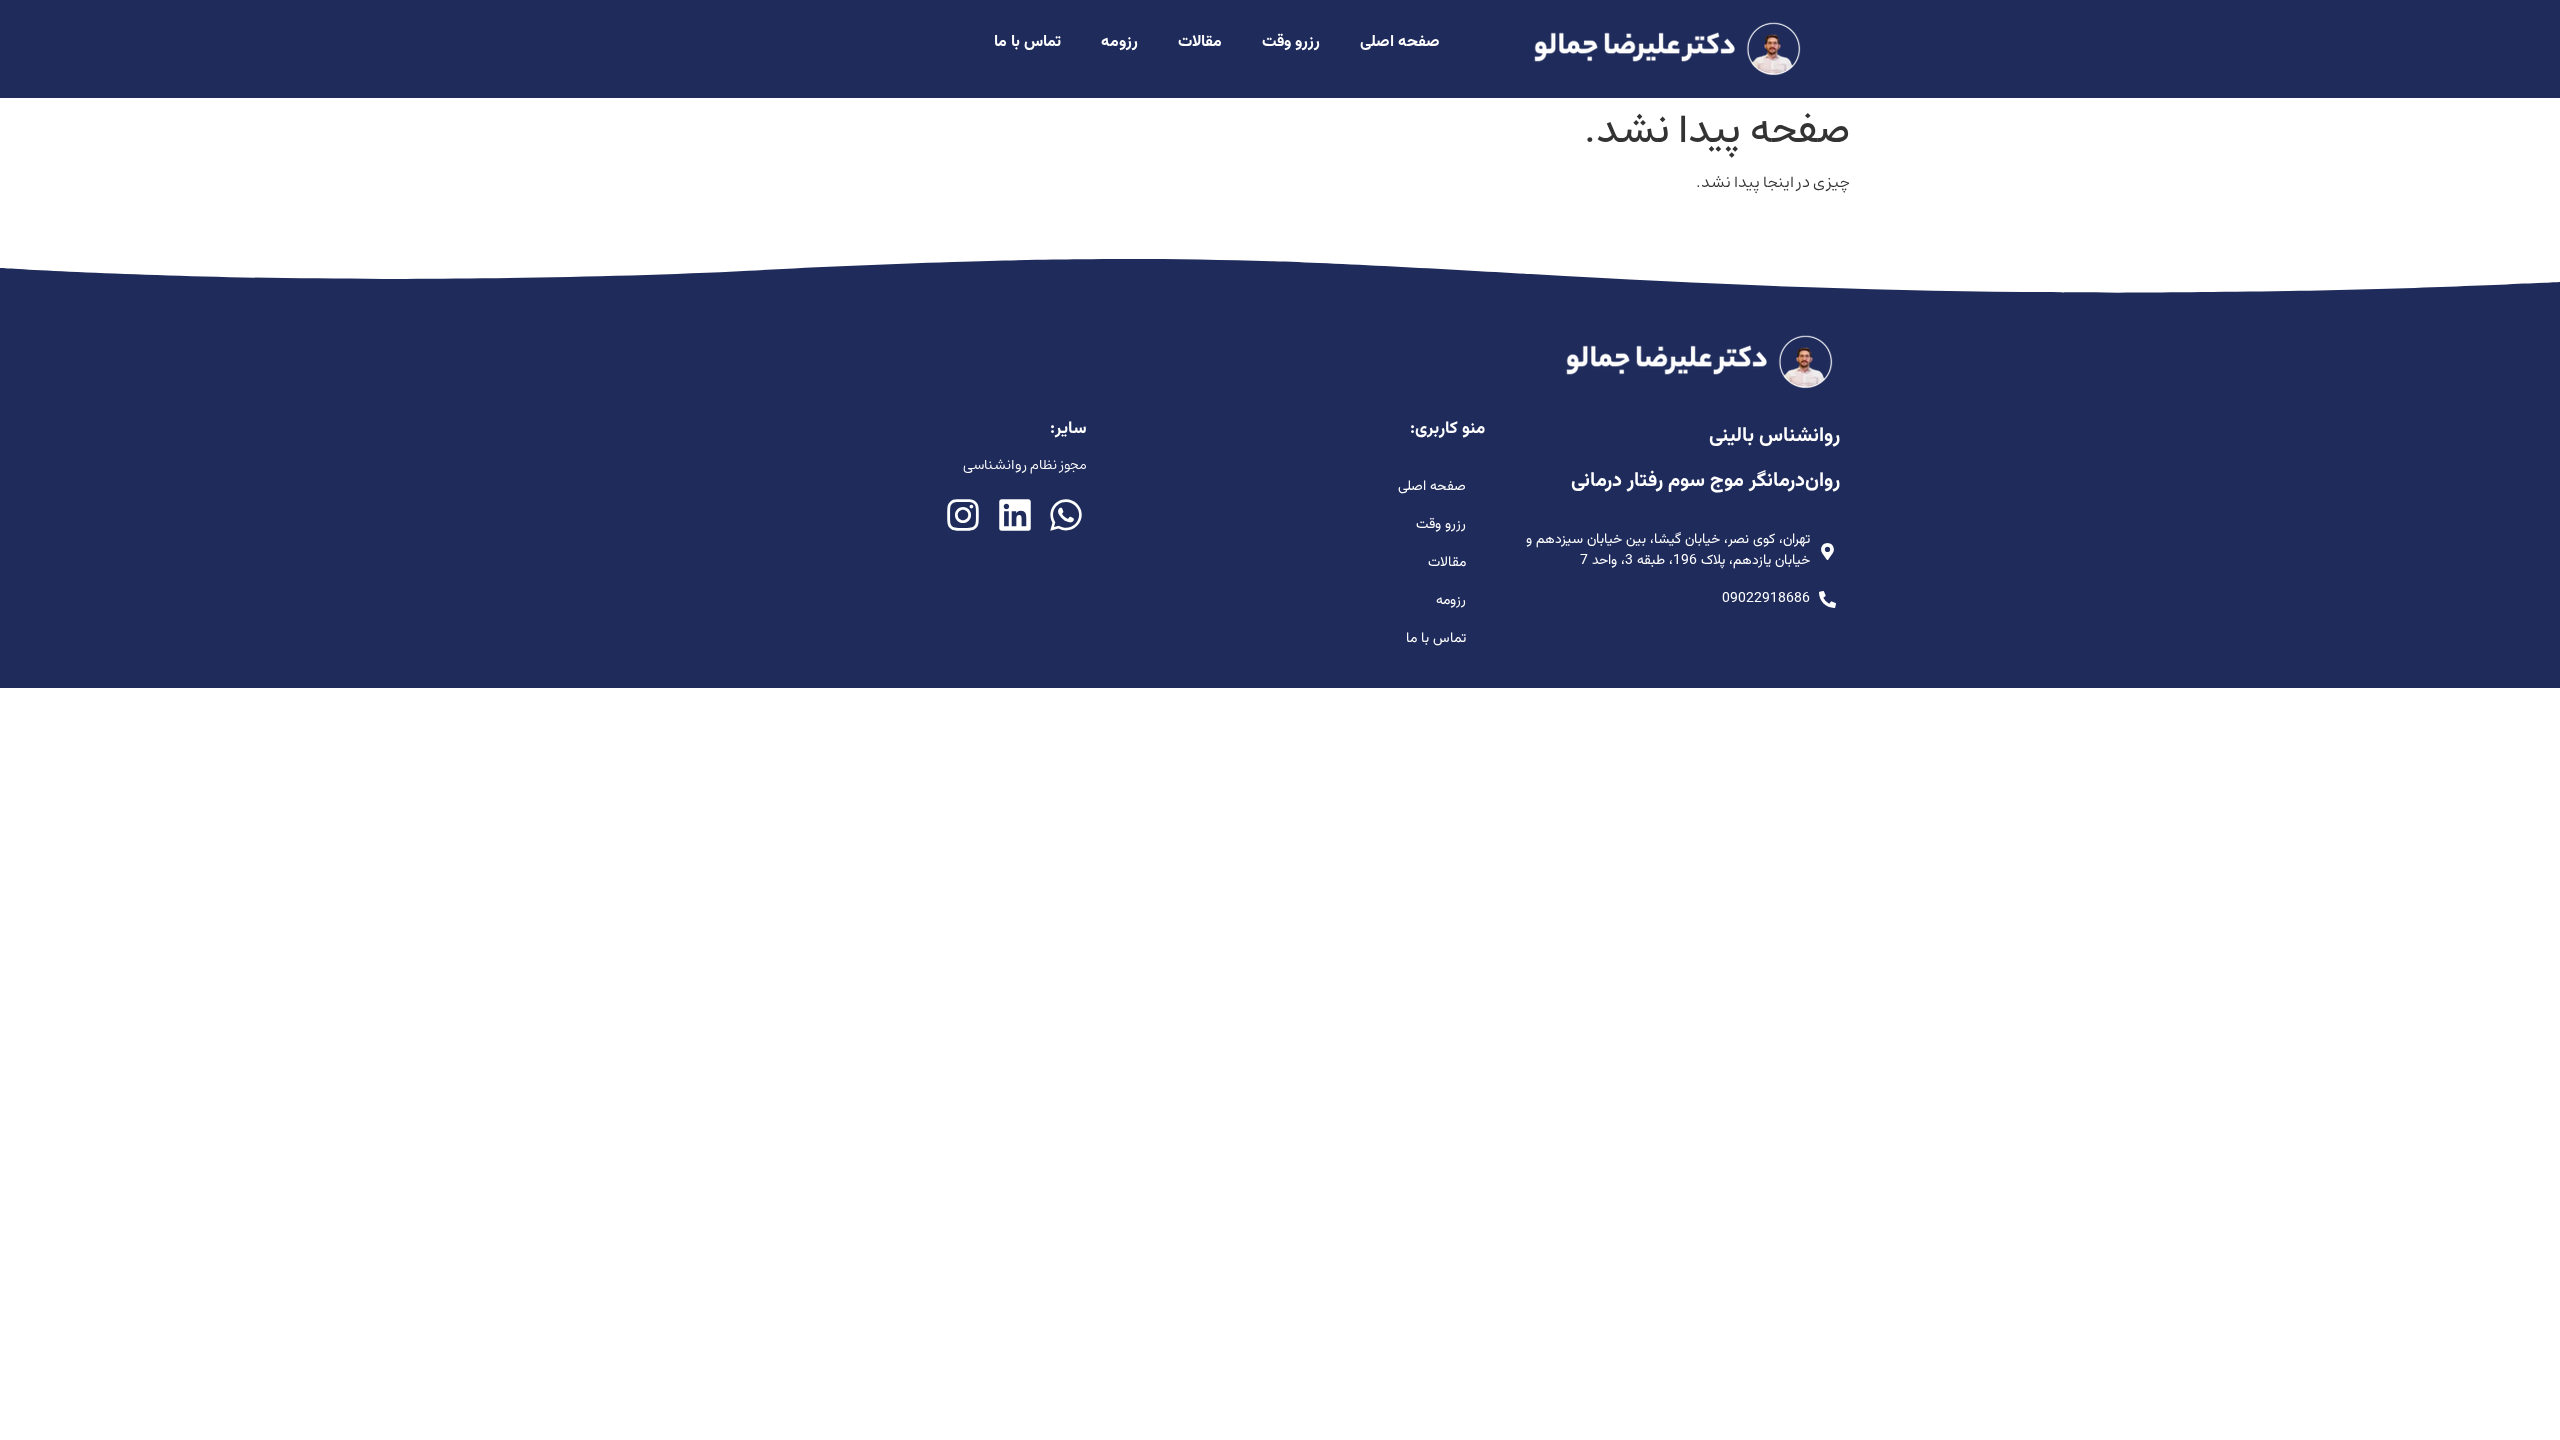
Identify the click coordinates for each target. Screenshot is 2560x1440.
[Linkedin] (1014, 514)
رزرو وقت (1291, 42)
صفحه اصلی (1400, 42)
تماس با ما (1027, 42)
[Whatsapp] (1065, 514)
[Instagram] (963, 514)
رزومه (1119, 42)
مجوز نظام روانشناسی (1025, 465)
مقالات (1200, 42)
